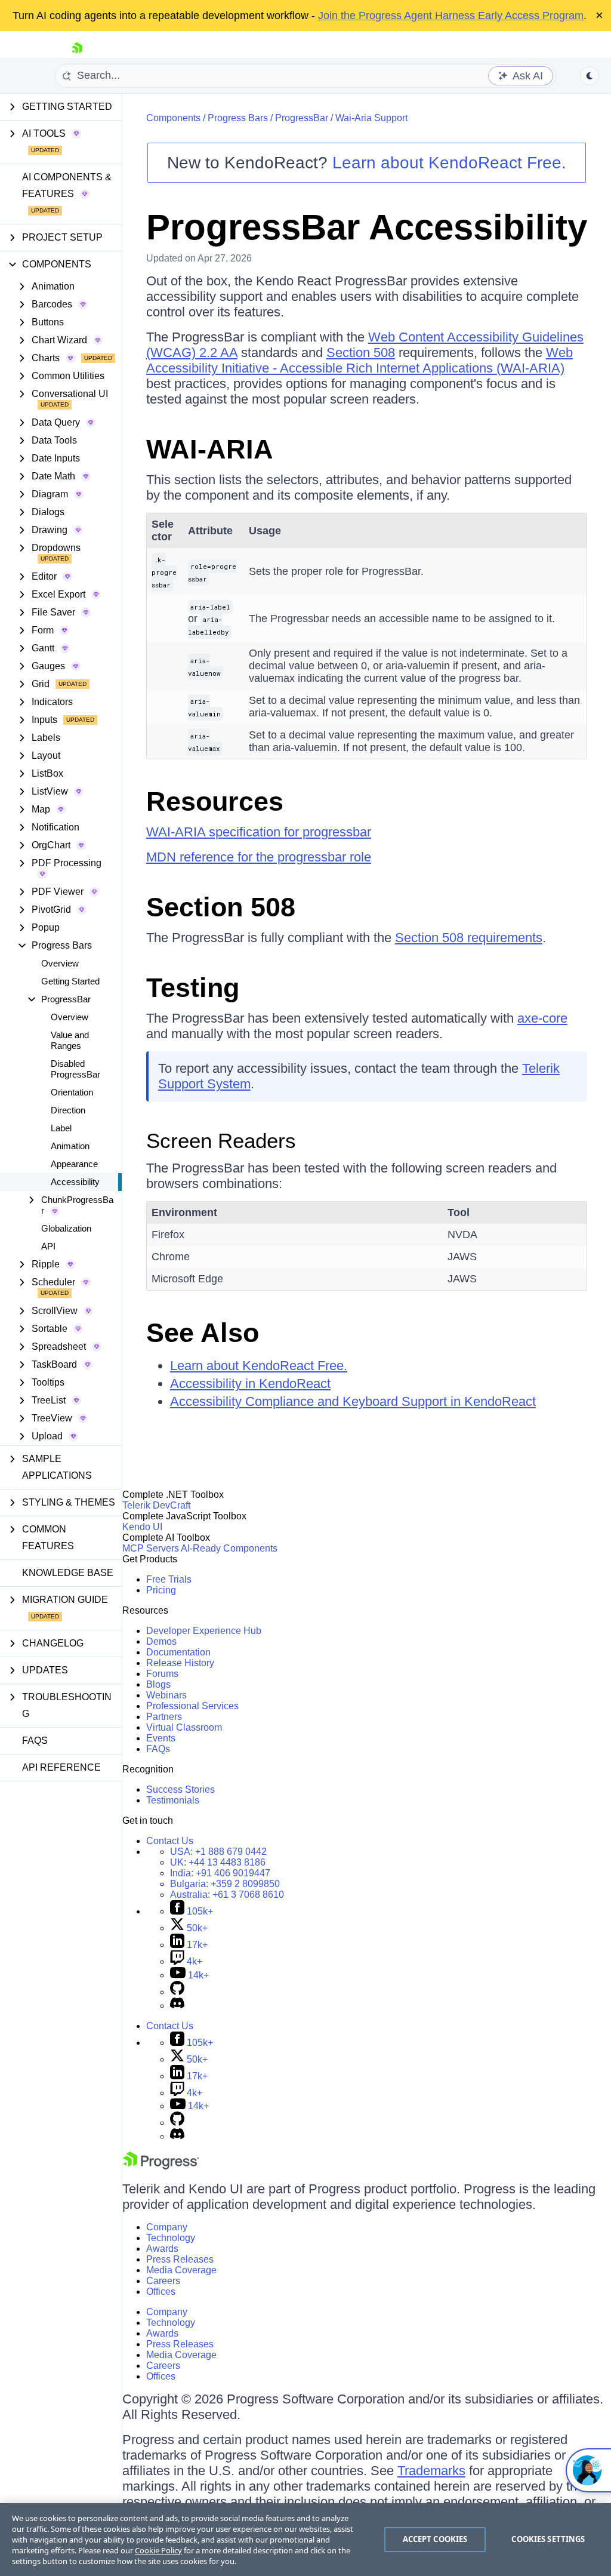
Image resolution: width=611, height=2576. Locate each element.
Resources (215, 801)
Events (161, 1738)
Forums (162, 1674)
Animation (70, 1146)
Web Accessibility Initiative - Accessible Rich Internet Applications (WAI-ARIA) (359, 360)
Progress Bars (238, 118)
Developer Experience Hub (204, 1631)
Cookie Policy (158, 2550)
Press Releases (180, 2259)
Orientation (72, 1092)
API (48, 1246)
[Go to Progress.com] (161, 2166)
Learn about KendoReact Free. (449, 163)
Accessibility (75, 1182)
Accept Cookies (435, 2539)
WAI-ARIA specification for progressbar (259, 832)
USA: (218, 1852)
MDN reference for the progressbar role (259, 857)
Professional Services (192, 1706)
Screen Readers (221, 1141)
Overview (60, 963)
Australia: (227, 1895)
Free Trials (169, 1579)
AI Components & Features (67, 185)
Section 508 (361, 353)
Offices (161, 2292)
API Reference (61, 1767)
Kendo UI (142, 1527)
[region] (305, 2540)
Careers (163, 2281)
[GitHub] (177, 1992)
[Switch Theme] (590, 76)
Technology (171, 2238)
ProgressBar (302, 118)
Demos (161, 1641)
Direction (68, 1110)
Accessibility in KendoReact (250, 1384)
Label (61, 1128)
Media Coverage (181, 2270)
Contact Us (170, 1841)
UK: (218, 1862)
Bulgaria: (225, 1884)
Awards (162, 2249)
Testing (193, 988)
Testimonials (173, 1800)
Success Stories (180, 1789)
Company (167, 2227)
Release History (180, 1663)
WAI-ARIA (210, 449)
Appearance (74, 1164)
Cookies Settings (548, 2539)
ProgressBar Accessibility (367, 227)
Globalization (66, 1228)
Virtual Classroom (184, 1727)
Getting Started (70, 981)
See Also (203, 1333)
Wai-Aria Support (371, 118)
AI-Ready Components (229, 1548)
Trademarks (431, 2471)
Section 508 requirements (469, 938)
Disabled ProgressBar (75, 1069)
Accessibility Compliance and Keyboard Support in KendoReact (353, 1401)
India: (220, 1873)
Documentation (178, 1652)
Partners (164, 1717)
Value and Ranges (70, 1040)
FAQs (35, 1741)
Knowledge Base (68, 1573)
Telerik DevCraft (156, 1505)
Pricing (161, 1590)
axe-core (542, 1018)
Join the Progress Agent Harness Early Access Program (451, 16)
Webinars (166, 1695)
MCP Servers (151, 1548)
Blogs (158, 1684)
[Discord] (177, 2006)
